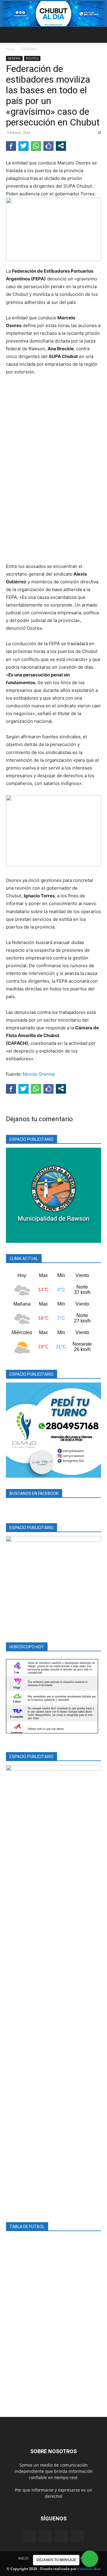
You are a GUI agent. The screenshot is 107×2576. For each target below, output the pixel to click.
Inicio (10, 49)
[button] (10, 35)
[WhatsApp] (78, 2536)
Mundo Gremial (39, 1074)
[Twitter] (62, 2536)
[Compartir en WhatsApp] (36, 146)
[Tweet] (23, 146)
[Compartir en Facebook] (11, 146)
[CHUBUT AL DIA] (53, 14)
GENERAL (29, 49)
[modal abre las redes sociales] (61, 146)
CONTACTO (80, 2558)
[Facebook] (29, 2536)
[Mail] (45, 2536)
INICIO (23, 2558)
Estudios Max (89, 2569)
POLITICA (32, 58)
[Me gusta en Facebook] (48, 146)
